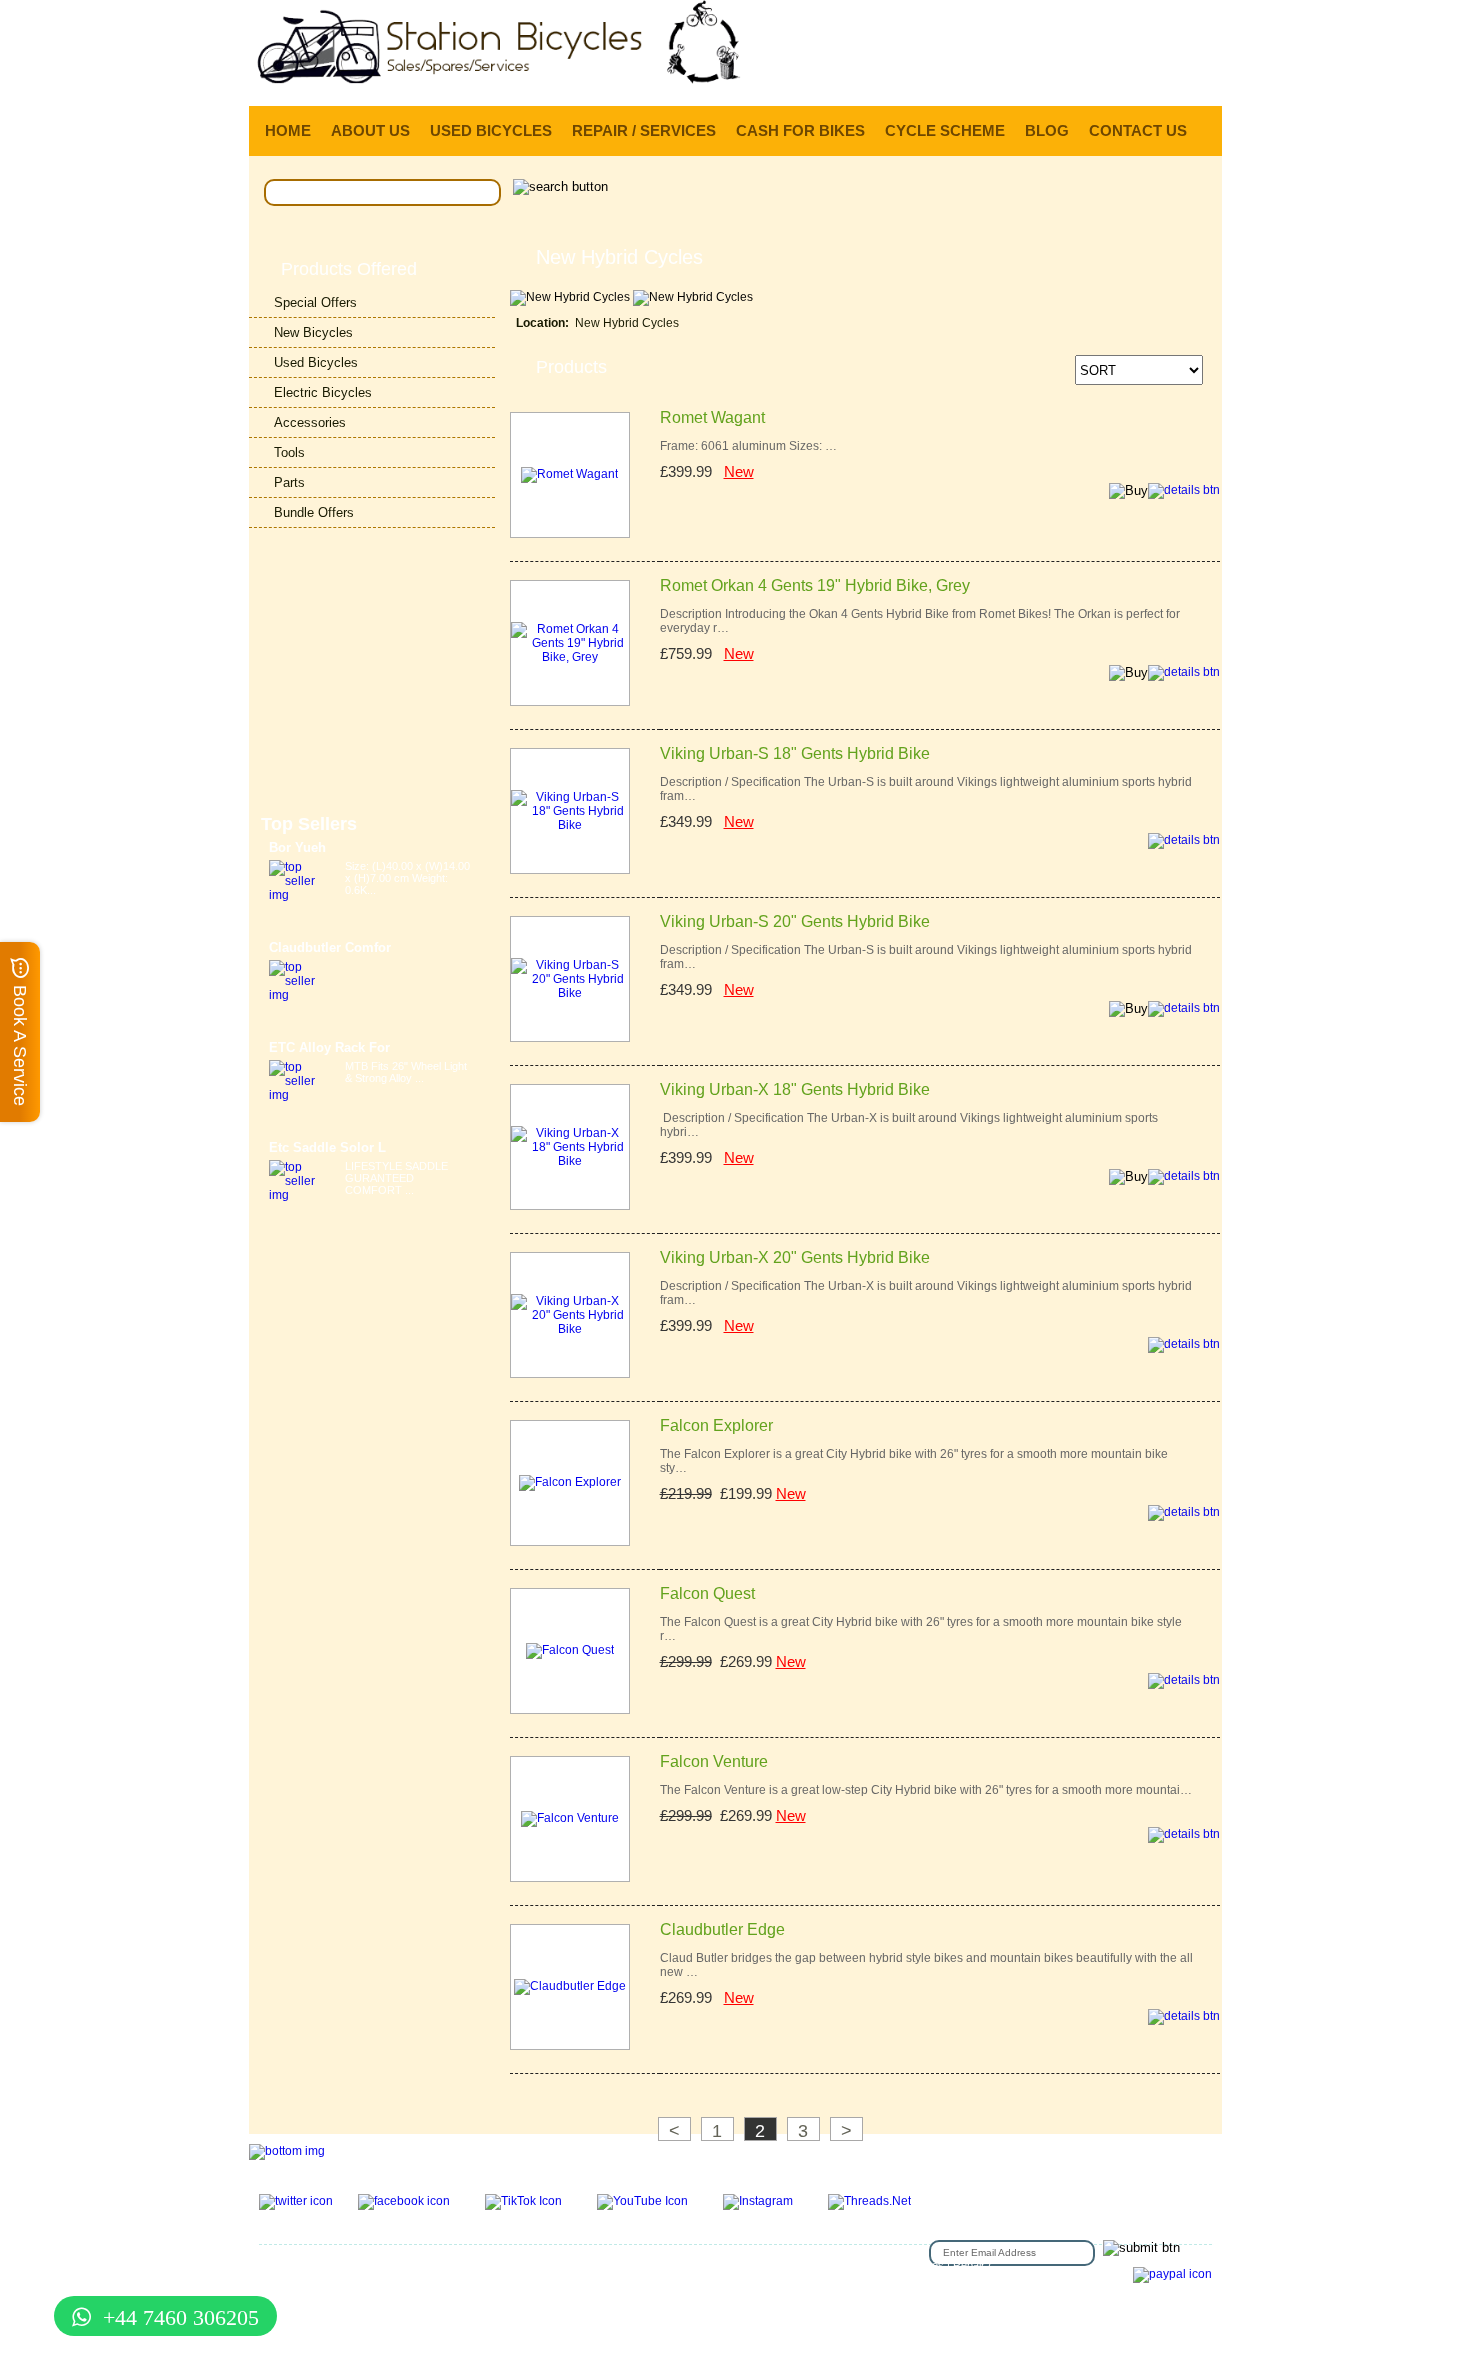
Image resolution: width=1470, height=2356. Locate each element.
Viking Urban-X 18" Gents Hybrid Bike (795, 1089)
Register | (1025, 79)
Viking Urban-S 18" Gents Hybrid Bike (795, 753)
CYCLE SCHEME (945, 130)
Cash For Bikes (906, 2265)
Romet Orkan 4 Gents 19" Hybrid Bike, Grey (815, 585)
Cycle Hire (417, 2265)
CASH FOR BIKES (800, 130)
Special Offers (315, 302)
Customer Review (888, 2277)
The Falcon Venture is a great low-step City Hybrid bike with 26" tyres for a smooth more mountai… (926, 1790)
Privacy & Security (575, 2265)
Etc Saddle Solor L (327, 1147)
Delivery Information (439, 2277)
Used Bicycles (316, 362)
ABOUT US (370, 130)
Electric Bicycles (323, 392)
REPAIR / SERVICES (644, 130)
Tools (289, 452)
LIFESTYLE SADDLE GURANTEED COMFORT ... (396, 1178)
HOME (288, 130)
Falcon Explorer (716, 1425)
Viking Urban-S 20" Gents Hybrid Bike (795, 921)
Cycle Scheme (346, 2277)
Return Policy (714, 2265)
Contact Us (355, 2265)
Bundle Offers (314, 512)
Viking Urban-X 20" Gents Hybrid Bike (795, 1257)
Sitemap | (435, 2289)
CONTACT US (1138, 130)
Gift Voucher (289, 2265)
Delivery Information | (1123, 79)
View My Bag (1132, 20)
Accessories (310, 422)
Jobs (768, 2265)
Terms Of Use (486, 2265)
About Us (650, 2265)
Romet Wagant (712, 417)
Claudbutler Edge (722, 1929)
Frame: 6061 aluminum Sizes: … (748, 446)
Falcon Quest (707, 1593)
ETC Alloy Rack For (329, 1047)
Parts (289, 482)
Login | (965, 79)
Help (1206, 79)
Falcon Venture (714, 1761)
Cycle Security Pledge (350, 2289)
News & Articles (566, 2277)
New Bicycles (313, 332)
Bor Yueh (297, 847)
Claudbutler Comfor (330, 947)
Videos (629, 2277)
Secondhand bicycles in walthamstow (745, 2277)
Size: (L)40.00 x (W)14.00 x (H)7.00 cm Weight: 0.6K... (407, 878)
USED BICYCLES (491, 130)
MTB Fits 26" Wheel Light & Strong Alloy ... (406, 1072)
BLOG (1047, 130)
